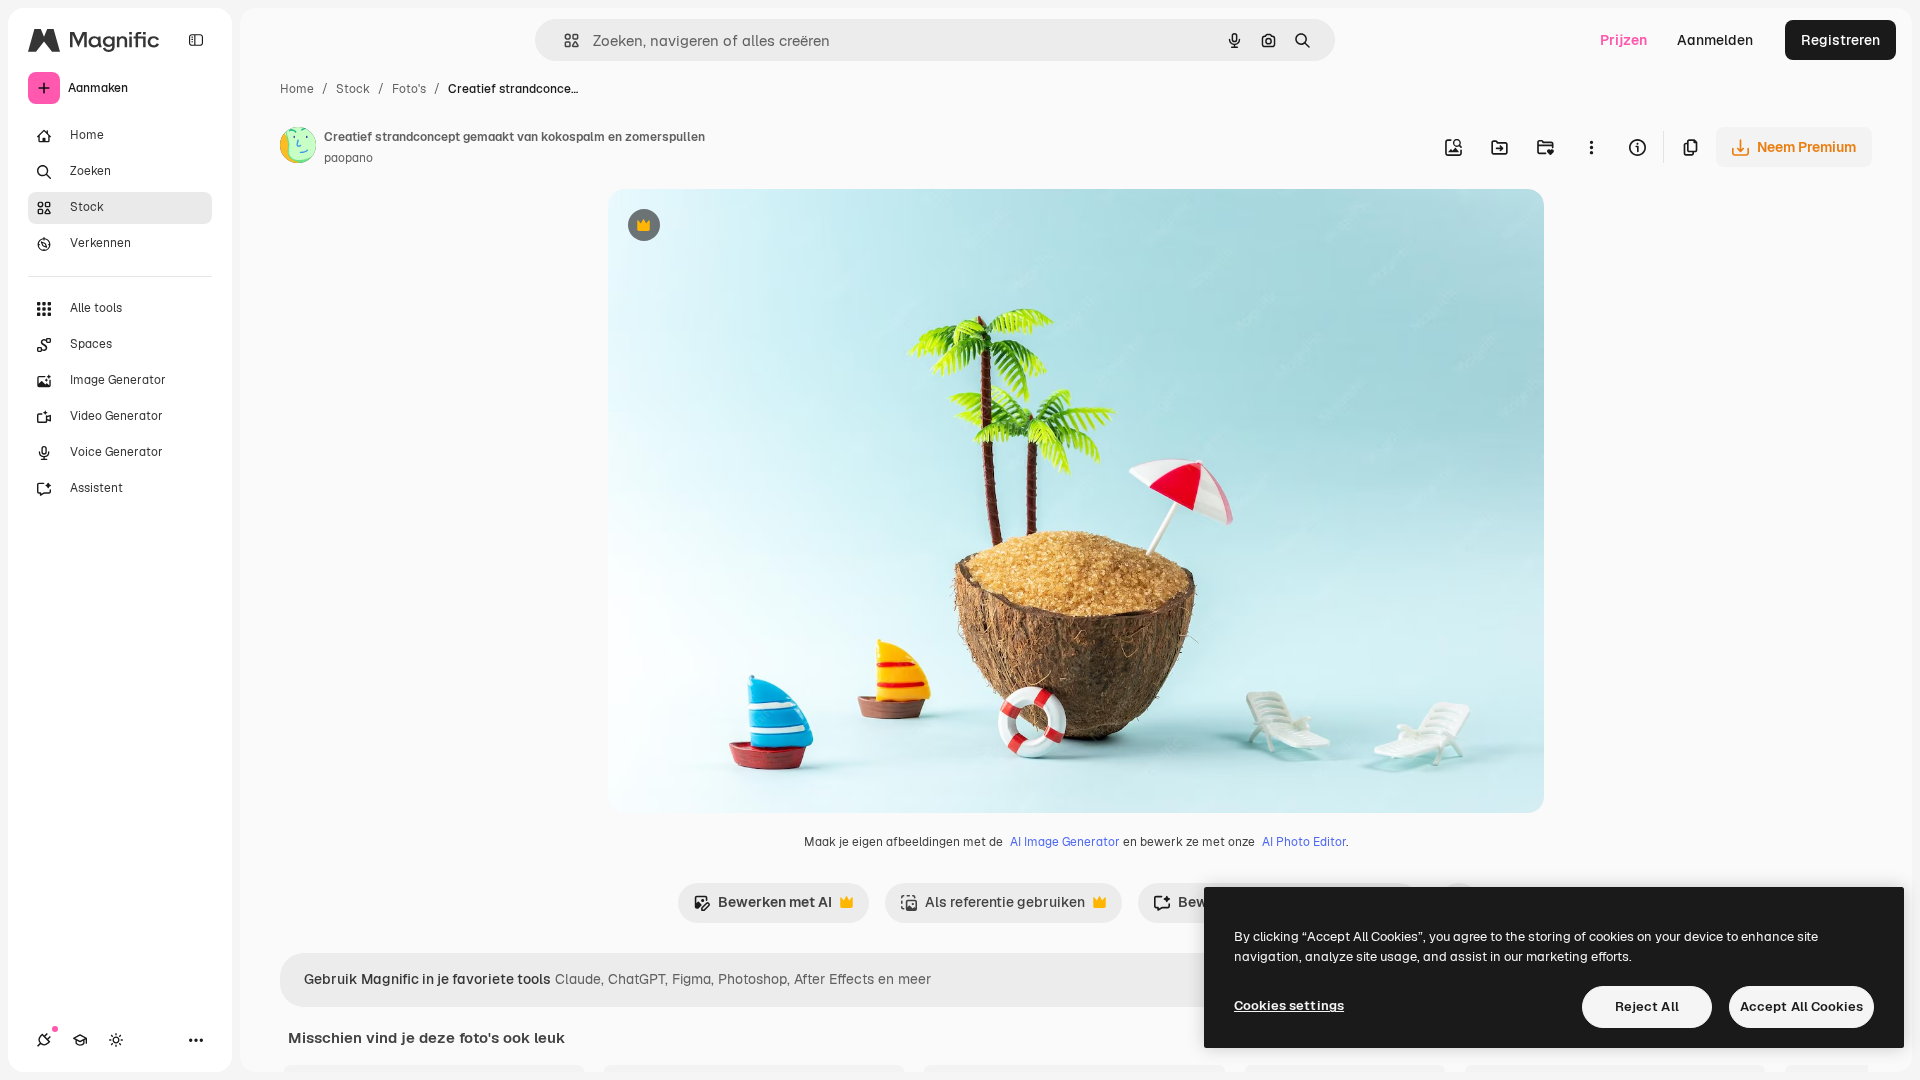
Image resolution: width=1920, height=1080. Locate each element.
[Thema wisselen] (116, 1040)
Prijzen (1623, 40)
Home (297, 89)
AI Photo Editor (1304, 842)
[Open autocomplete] (563, 40)
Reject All (1647, 1006)
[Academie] (80, 1040)
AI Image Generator (1065, 842)
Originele (739, 227)
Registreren (1840, 40)
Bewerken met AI (762, 907)
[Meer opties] (1591, 147)
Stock (353, 89)
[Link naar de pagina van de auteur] (298, 148)
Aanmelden (1715, 40)
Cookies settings (1289, 1005)
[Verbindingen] (44, 1040)
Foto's (409, 89)
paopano (348, 158)
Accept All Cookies (1801, 1006)
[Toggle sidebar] (196, 40)
